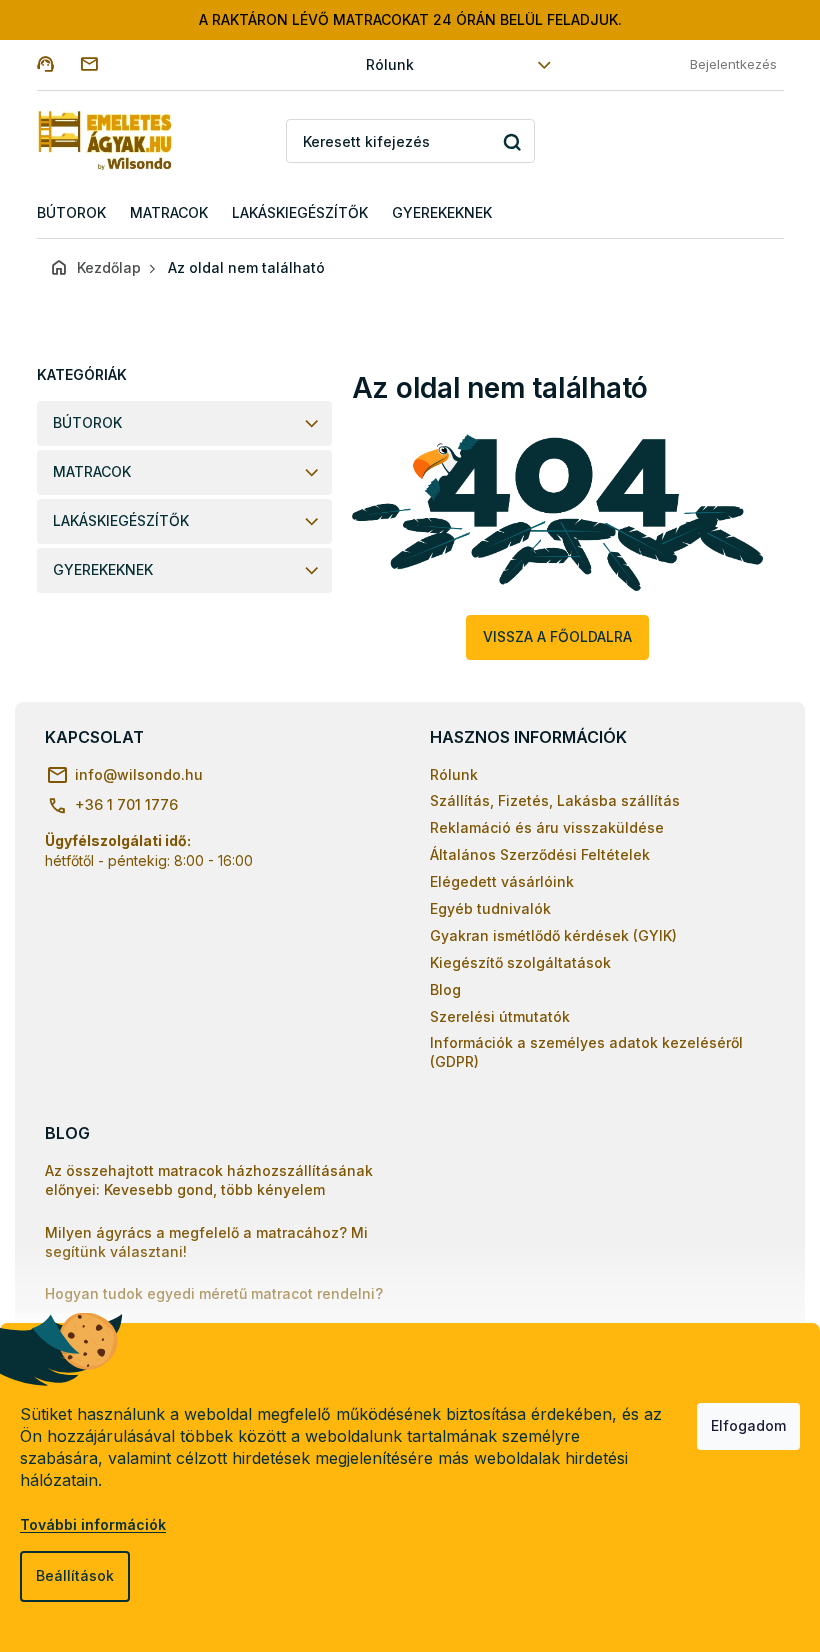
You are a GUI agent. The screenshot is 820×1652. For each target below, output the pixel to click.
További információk (93, 1524)
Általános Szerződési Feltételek (540, 854)
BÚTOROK (87, 422)
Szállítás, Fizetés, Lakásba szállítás (555, 800)
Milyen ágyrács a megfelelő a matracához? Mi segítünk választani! (206, 1242)
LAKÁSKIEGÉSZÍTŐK (121, 520)
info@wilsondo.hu (139, 774)
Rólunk (390, 64)
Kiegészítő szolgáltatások (520, 962)
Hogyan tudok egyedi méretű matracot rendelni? (214, 1293)
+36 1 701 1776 (126, 804)
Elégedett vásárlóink (502, 881)
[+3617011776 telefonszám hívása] (58, 63)
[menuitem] (71, 213)
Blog (445, 989)
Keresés (512, 141)
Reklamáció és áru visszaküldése (547, 827)
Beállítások (75, 1575)
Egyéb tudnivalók (490, 908)
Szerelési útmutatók (500, 1016)
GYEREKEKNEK (103, 569)
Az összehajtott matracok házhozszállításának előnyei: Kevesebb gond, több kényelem (209, 1180)
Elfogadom (748, 1425)
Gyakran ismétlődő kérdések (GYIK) (553, 935)
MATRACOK (92, 471)
